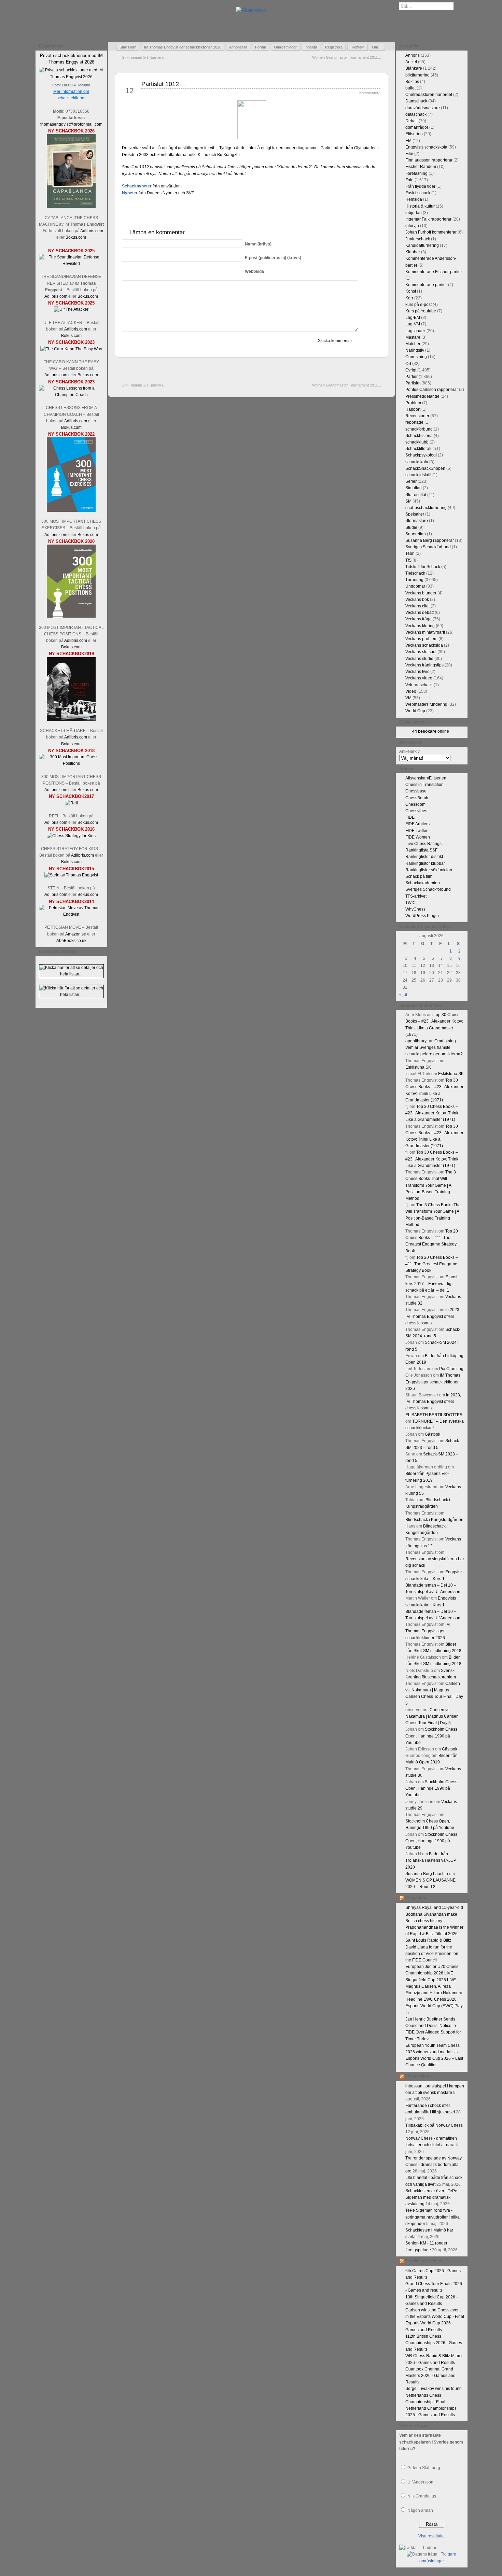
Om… (377, 47)
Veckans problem (421, 639)
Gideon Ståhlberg (424, 2468)
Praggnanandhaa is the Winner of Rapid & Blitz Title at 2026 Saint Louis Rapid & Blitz (434, 1934)
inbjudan (414, 213)
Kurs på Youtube (421, 311)
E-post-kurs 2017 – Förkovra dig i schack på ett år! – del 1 (432, 1283)
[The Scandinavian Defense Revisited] (71, 264)
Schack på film (419, 876)
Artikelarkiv (409, 751)
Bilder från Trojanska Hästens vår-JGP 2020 (431, 1860)
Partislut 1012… (163, 84)
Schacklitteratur (420, 449)
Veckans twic (417, 672)
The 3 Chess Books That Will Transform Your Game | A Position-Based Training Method (431, 1185)
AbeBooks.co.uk (71, 941)
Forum (261, 47)
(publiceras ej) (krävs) (273, 258)
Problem (413, 403)
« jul (403, 995)
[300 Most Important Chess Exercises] (71, 510)
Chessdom (415, 804)
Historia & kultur (420, 206)
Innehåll (311, 47)
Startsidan (128, 47)
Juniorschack (418, 239)
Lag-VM (413, 324)
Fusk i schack (418, 193)
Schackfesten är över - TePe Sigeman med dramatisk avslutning (431, 2197)
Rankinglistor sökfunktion (429, 870)
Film (409, 154)
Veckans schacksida (424, 645)
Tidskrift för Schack (423, 567)
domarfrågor (417, 127)
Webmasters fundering (426, 704)
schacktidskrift (418, 475)
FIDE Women (418, 837)
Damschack (416, 101)
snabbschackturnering (426, 508)
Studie (411, 527)
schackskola (417, 462)
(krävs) (258, 244)
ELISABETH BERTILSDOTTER (434, 1415)
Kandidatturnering (422, 245)
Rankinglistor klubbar (425, 863)
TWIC (410, 903)
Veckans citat (417, 606)
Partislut (413, 383)
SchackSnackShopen (425, 468)
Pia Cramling (451, 1369)
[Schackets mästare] (71, 720)
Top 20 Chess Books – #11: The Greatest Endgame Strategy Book (432, 1264)
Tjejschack (415, 573)
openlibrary (416, 1041)
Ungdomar (415, 586)
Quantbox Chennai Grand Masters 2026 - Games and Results (430, 2376)
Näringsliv (415, 350)
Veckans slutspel (421, 652)
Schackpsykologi (421, 455)
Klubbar (413, 252)
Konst (411, 291)
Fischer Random (421, 167)
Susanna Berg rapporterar (430, 540)
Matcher (413, 344)
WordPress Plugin (422, 916)
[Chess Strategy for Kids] (71, 836)
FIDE (410, 817)
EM (408, 141)
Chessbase (416, 791)
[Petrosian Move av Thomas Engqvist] (71, 914)
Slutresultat (416, 495)
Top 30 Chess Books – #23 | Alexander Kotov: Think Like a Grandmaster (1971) (432, 1113)
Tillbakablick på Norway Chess (434, 2125)
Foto (409, 180)
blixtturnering (417, 75)
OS (408, 364)
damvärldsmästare (423, 108)
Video (411, 691)
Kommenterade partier (426, 285)
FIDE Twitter (416, 831)
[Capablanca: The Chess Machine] (71, 207)
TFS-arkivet (416, 896)
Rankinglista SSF (421, 850)
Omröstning (416, 357)
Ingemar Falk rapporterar (428, 219)
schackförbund (419, 429)
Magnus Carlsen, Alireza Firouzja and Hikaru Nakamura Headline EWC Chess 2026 (434, 1993)
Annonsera (238, 47)
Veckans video (419, 678)
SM (408, 501)
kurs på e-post (419, 305)
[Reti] (71, 803)
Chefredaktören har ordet (429, 95)
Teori (410, 553)
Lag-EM (413, 318)
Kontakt (358, 47)
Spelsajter (415, 514)
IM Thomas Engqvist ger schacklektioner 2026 (183, 47)
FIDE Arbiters (417, 824)
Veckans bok (417, 600)
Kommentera (370, 93)
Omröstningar (285, 47)
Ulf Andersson (420, 2482)
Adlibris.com (92, 231)
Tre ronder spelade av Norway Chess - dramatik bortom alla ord (434, 2165)
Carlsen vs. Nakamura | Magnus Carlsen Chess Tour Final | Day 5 (432, 1716)
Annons (413, 55)
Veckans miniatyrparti (425, 632)
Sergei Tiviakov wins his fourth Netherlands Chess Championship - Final (434, 2395)
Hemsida (414, 199)
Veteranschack (419, 685)
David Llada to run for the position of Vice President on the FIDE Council (432, 1954)
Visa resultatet (431, 2536)
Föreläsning (416, 173)
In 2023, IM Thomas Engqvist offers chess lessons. (433, 1316)
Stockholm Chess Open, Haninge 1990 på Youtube (431, 1736)
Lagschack (415, 331)
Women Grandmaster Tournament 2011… (347, 57)
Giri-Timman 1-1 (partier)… (144, 57)
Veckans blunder (421, 593)
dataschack (416, 114)
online (431, 731)
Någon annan (420, 2510)
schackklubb (417, 442)
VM (408, 698)
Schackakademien (423, 883)
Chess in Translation (424, 785)
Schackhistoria (419, 436)
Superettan (416, 534)
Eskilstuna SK (418, 1067)
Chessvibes (416, 811)
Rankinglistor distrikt (424, 857)
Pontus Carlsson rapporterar (432, 390)
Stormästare (417, 521)
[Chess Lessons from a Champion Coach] (71, 395)
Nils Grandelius (422, 2496)
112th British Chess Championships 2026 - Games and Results (434, 2343)
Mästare (413, 337)
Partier (412, 377)
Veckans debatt (420, 613)
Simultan (414, 488)
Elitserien (414, 134)
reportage (414, 422)
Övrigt (411, 370)
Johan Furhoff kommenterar (431, 232)
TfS (408, 560)
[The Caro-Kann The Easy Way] (71, 349)
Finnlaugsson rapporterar (429, 160)
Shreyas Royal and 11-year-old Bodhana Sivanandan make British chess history (434, 1914)
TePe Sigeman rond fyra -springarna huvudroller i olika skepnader (433, 2217)
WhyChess (415, 909)
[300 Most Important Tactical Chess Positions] (71, 616)
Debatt (412, 121)
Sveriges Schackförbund (428, 547)
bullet (410, 88)
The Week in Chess (424, 2261)
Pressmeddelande (422, 396)
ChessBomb (417, 798)
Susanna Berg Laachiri (427, 1874)
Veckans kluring (420, 626)
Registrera (334, 47)
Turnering (414, 580)
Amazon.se (76, 934)
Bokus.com (76, 237)
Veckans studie (419, 659)
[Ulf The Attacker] (71, 309)
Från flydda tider (420, 186)
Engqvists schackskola (426, 147)
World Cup (415, 711)
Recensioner (417, 416)
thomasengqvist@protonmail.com (71, 124)
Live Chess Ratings (423, 844)
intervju (412, 226)
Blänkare (414, 68)
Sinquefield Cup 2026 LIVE (431, 1980)
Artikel (411, 62)
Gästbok (433, 1434)
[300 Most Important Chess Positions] (71, 763)
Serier (411, 481)
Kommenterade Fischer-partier (434, 272)
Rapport (413, 409)
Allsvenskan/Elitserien (426, 778)
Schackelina (417, 2076)
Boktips (412, 82)
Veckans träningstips (424, 665)
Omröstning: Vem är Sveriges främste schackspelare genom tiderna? (434, 1047)
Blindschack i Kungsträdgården (434, 1520)
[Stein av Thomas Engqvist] (71, 875)
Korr (409, 298)
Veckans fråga (419, 619)
